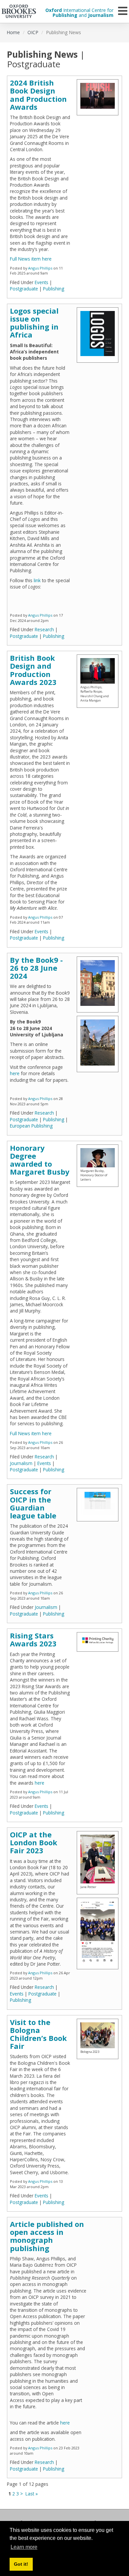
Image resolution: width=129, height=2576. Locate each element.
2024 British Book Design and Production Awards (38, 95)
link (37, 580)
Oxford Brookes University (19, 11)
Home (13, 32)
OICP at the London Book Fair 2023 (34, 1842)
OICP (33, 32)
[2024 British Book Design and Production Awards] (98, 96)
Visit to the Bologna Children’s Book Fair (38, 2034)
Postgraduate (24, 289)
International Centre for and (79, 13)
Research (44, 629)
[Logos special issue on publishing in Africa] (98, 334)
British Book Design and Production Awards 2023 (33, 670)
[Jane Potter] (98, 1859)
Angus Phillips (40, 268)
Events (42, 282)
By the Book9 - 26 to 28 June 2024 (36, 968)
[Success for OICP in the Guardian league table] (98, 1503)
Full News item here (31, 259)
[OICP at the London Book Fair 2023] (98, 1932)
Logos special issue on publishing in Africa (34, 323)
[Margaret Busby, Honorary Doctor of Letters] (98, 1158)
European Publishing (31, 1126)
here (15, 1073)
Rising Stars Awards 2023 (33, 1639)
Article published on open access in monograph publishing (47, 2236)
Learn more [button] (24, 2547)
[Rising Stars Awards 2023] (98, 1640)
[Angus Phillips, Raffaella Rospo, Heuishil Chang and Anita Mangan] (98, 671)
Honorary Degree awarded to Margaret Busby (40, 1160)
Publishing (54, 289)
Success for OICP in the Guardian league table (33, 1503)
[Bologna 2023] (98, 2035)
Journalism (21, 1463)
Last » (32, 2494)
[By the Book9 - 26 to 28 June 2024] (98, 983)
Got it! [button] (21, 2564)
